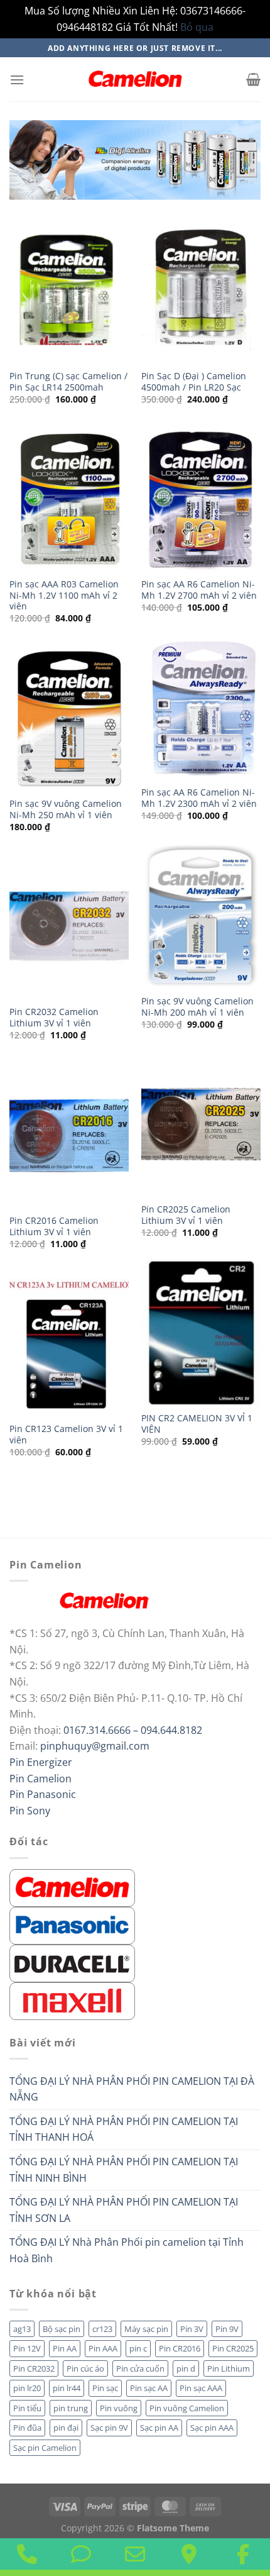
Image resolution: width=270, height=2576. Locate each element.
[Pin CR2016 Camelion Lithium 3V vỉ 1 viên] (69, 1135)
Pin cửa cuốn (140, 2368)
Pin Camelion (40, 1779)
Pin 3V (192, 2329)
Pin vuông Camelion (187, 2408)
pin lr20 (27, 2388)
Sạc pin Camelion (45, 2448)
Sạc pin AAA (212, 2428)
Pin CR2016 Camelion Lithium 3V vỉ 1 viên (54, 1226)
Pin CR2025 (233, 2348)
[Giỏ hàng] (253, 79)
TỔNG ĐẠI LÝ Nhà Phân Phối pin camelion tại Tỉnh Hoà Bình (127, 2250)
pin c (138, 2348)
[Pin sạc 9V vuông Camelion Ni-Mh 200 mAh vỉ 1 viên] (201, 916)
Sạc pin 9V (109, 2428)
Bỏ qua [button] (197, 27)
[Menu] (17, 80)
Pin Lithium (229, 2368)
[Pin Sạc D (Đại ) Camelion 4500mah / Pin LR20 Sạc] (201, 291)
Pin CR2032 (34, 2368)
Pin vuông (119, 2408)
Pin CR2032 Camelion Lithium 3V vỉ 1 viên (54, 1017)
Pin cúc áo (85, 2368)
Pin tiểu (27, 2408)
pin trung (71, 2408)
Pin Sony (30, 1811)
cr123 (102, 2329)
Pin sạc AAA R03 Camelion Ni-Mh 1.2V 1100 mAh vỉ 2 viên (64, 595)
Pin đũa (27, 2428)
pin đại (66, 2428)
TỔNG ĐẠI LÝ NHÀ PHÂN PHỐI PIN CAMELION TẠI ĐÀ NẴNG (132, 2089)
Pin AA (65, 2348)
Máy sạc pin (146, 2329)
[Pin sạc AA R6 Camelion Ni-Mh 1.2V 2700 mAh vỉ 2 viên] (201, 499)
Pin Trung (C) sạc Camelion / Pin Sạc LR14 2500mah (68, 381)
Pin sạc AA (149, 2388)
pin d (186, 2368)
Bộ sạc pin (62, 2329)
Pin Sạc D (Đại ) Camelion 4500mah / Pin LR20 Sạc (194, 381)
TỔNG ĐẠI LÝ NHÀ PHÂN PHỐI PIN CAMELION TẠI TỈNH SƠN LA (124, 2210)
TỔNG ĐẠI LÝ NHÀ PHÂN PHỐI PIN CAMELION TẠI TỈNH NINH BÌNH (124, 2170)
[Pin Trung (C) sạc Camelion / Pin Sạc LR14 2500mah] (69, 291)
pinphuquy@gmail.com (95, 1746)
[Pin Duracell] (72, 1962)
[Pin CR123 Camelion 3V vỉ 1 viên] (69, 1343)
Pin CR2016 (180, 2348)
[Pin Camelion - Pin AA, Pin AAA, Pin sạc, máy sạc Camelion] (135, 79)
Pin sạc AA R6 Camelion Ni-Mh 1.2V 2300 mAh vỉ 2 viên (199, 798)
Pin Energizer (41, 1762)
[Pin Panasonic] (72, 1924)
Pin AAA (103, 2348)
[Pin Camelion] (72, 1887)
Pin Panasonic (43, 1794)
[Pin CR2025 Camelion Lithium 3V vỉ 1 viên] (201, 1124)
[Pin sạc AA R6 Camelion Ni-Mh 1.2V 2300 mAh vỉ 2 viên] (201, 707)
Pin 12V (27, 2348)
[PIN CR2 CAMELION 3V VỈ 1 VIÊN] (201, 1333)
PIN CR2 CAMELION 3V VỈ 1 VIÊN (197, 1424)
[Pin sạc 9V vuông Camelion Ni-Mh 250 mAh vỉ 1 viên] (69, 718)
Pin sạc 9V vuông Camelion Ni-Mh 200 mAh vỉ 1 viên (197, 1007)
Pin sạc (105, 2388)
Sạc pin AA (159, 2428)
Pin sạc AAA (201, 2388)
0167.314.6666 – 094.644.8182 (133, 1730)
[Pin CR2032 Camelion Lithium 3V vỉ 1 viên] (69, 926)
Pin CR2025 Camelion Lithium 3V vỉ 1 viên (186, 1215)
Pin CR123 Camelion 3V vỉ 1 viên (66, 1434)
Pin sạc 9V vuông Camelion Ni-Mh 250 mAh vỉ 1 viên (66, 809)
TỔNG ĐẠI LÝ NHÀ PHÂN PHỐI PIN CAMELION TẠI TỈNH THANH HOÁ (124, 2129)
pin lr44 (67, 2388)
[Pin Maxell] (72, 2000)
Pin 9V (227, 2329)
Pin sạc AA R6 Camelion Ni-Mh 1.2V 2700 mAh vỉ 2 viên (199, 590)
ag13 (22, 2329)
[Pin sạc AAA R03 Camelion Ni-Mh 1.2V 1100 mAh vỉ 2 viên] (69, 499)
